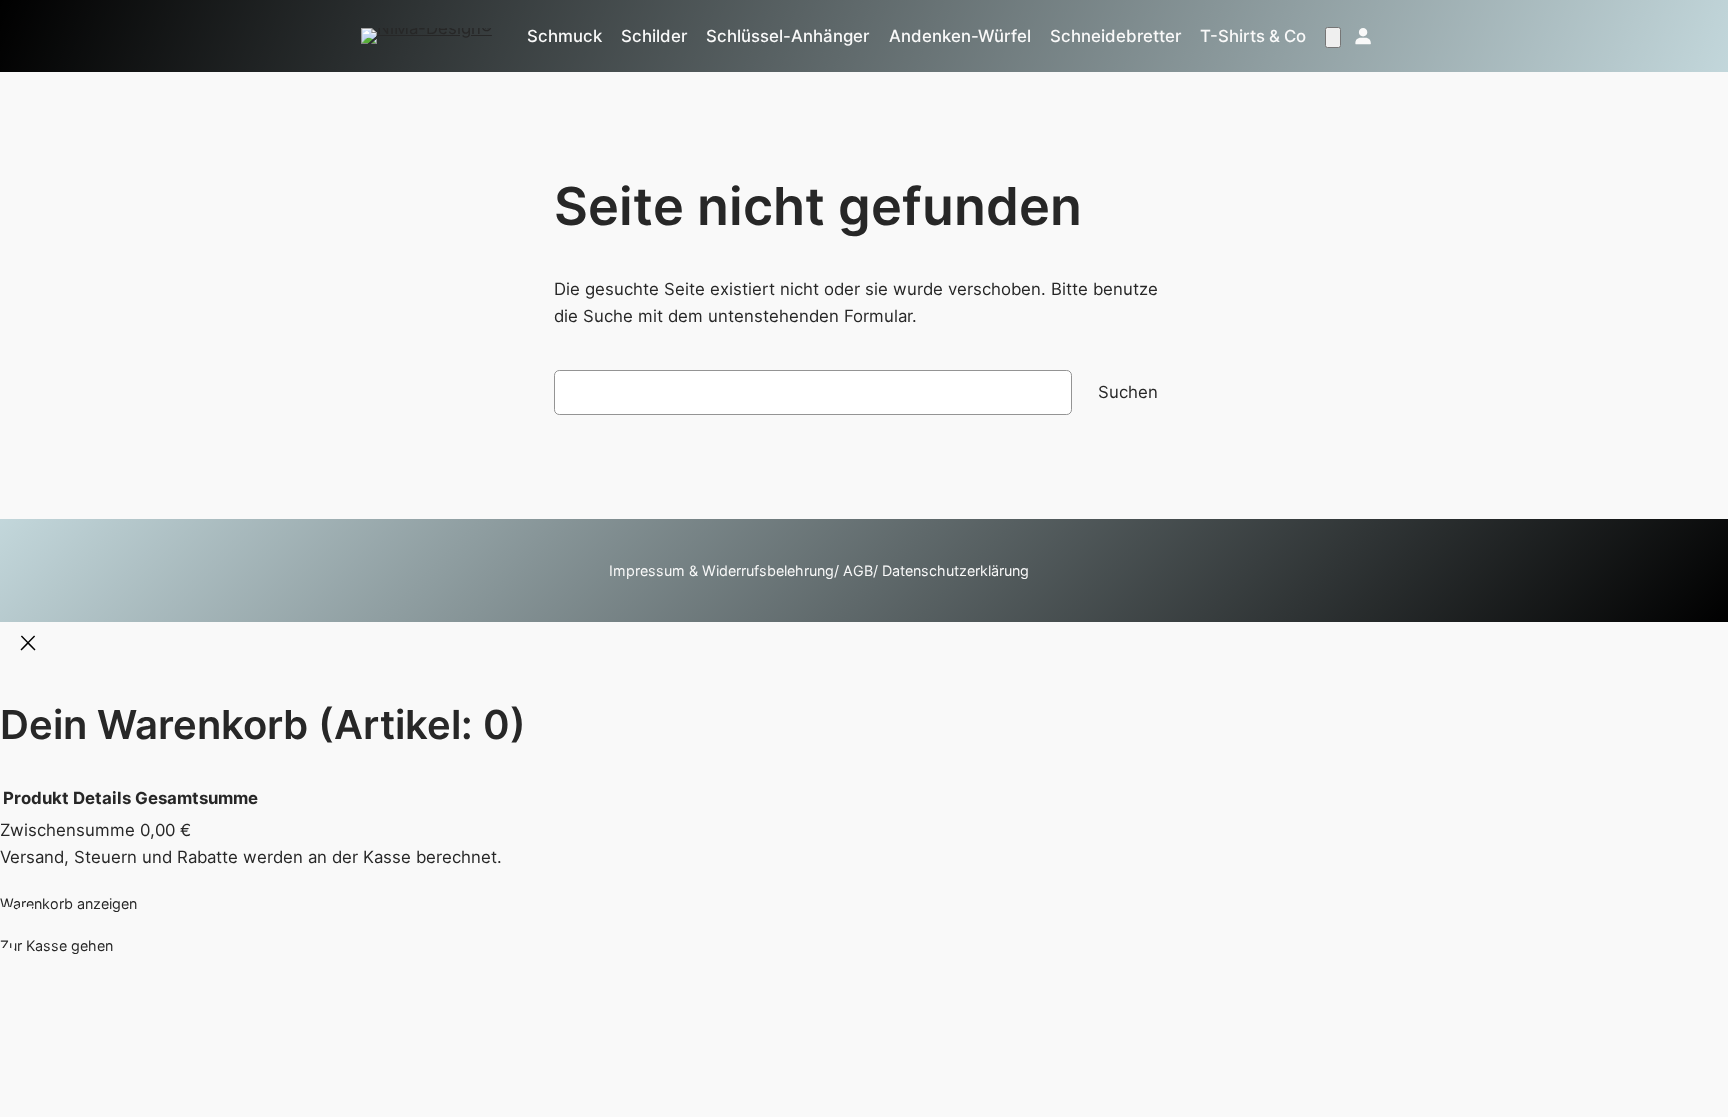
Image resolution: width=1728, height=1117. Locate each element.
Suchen (1128, 392)
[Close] (28, 645)
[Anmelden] (1362, 36)
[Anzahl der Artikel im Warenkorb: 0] (1333, 37)
